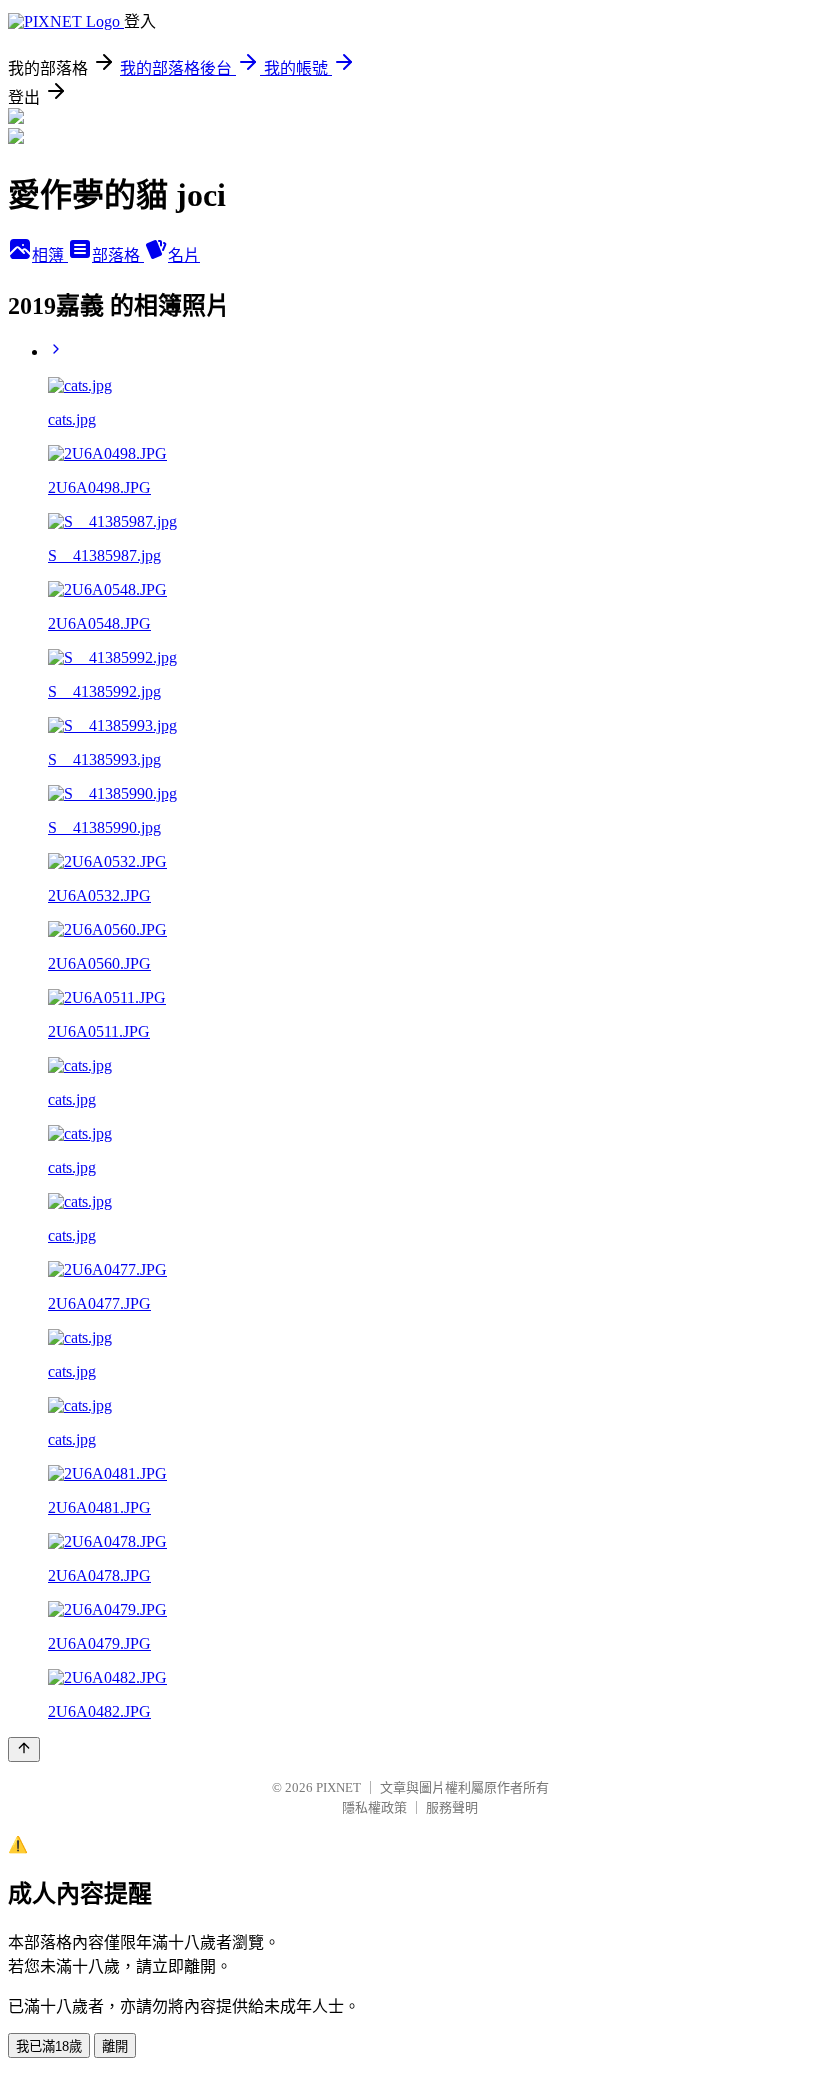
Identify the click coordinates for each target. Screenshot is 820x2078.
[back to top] (24, 1749)
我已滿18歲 (49, 2046)
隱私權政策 (374, 1807)
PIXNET (338, 1787)
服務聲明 (452, 1807)
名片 (184, 255)
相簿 (50, 255)
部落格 (118, 255)
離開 (115, 2046)
